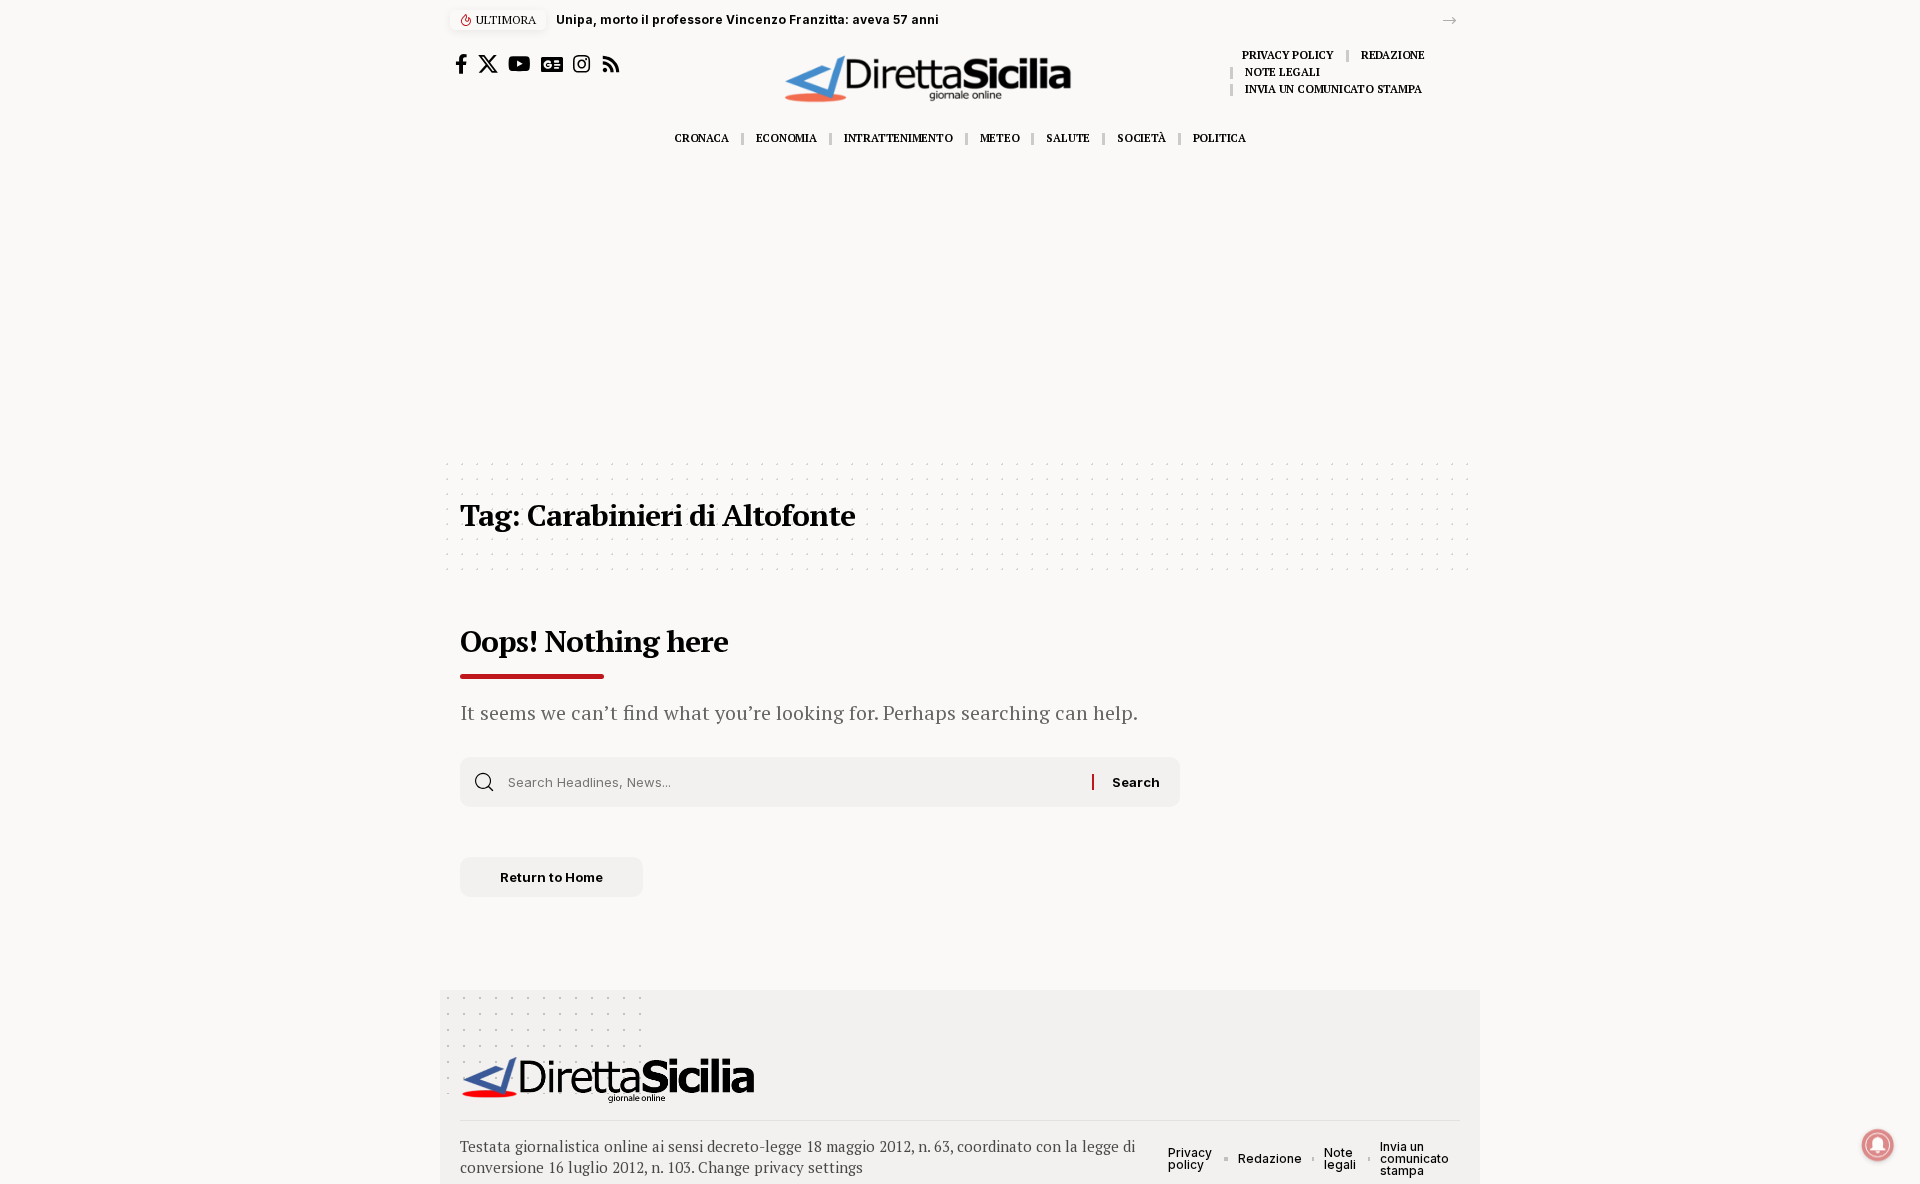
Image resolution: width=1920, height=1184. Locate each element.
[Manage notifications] (1878, 1145)
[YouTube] (519, 64)
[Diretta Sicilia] (609, 1080)
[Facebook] (461, 64)
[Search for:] (792, 782)
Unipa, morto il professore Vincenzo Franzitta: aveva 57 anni (747, 19)
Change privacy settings (780, 1167)
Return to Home (551, 877)
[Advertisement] (960, 307)
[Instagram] (582, 64)
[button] (1449, 20)
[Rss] (611, 64)
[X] (488, 64)
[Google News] (552, 64)
